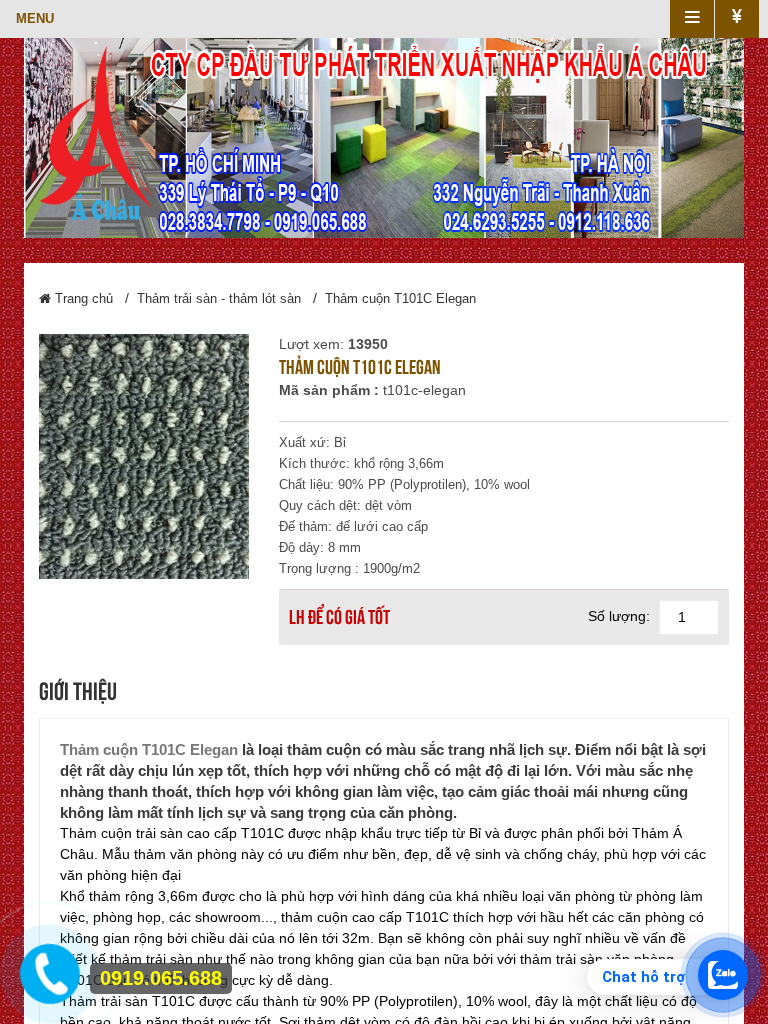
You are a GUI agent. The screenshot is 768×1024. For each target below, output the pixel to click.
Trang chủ (82, 298)
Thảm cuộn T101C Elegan (400, 298)
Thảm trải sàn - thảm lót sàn (219, 298)
